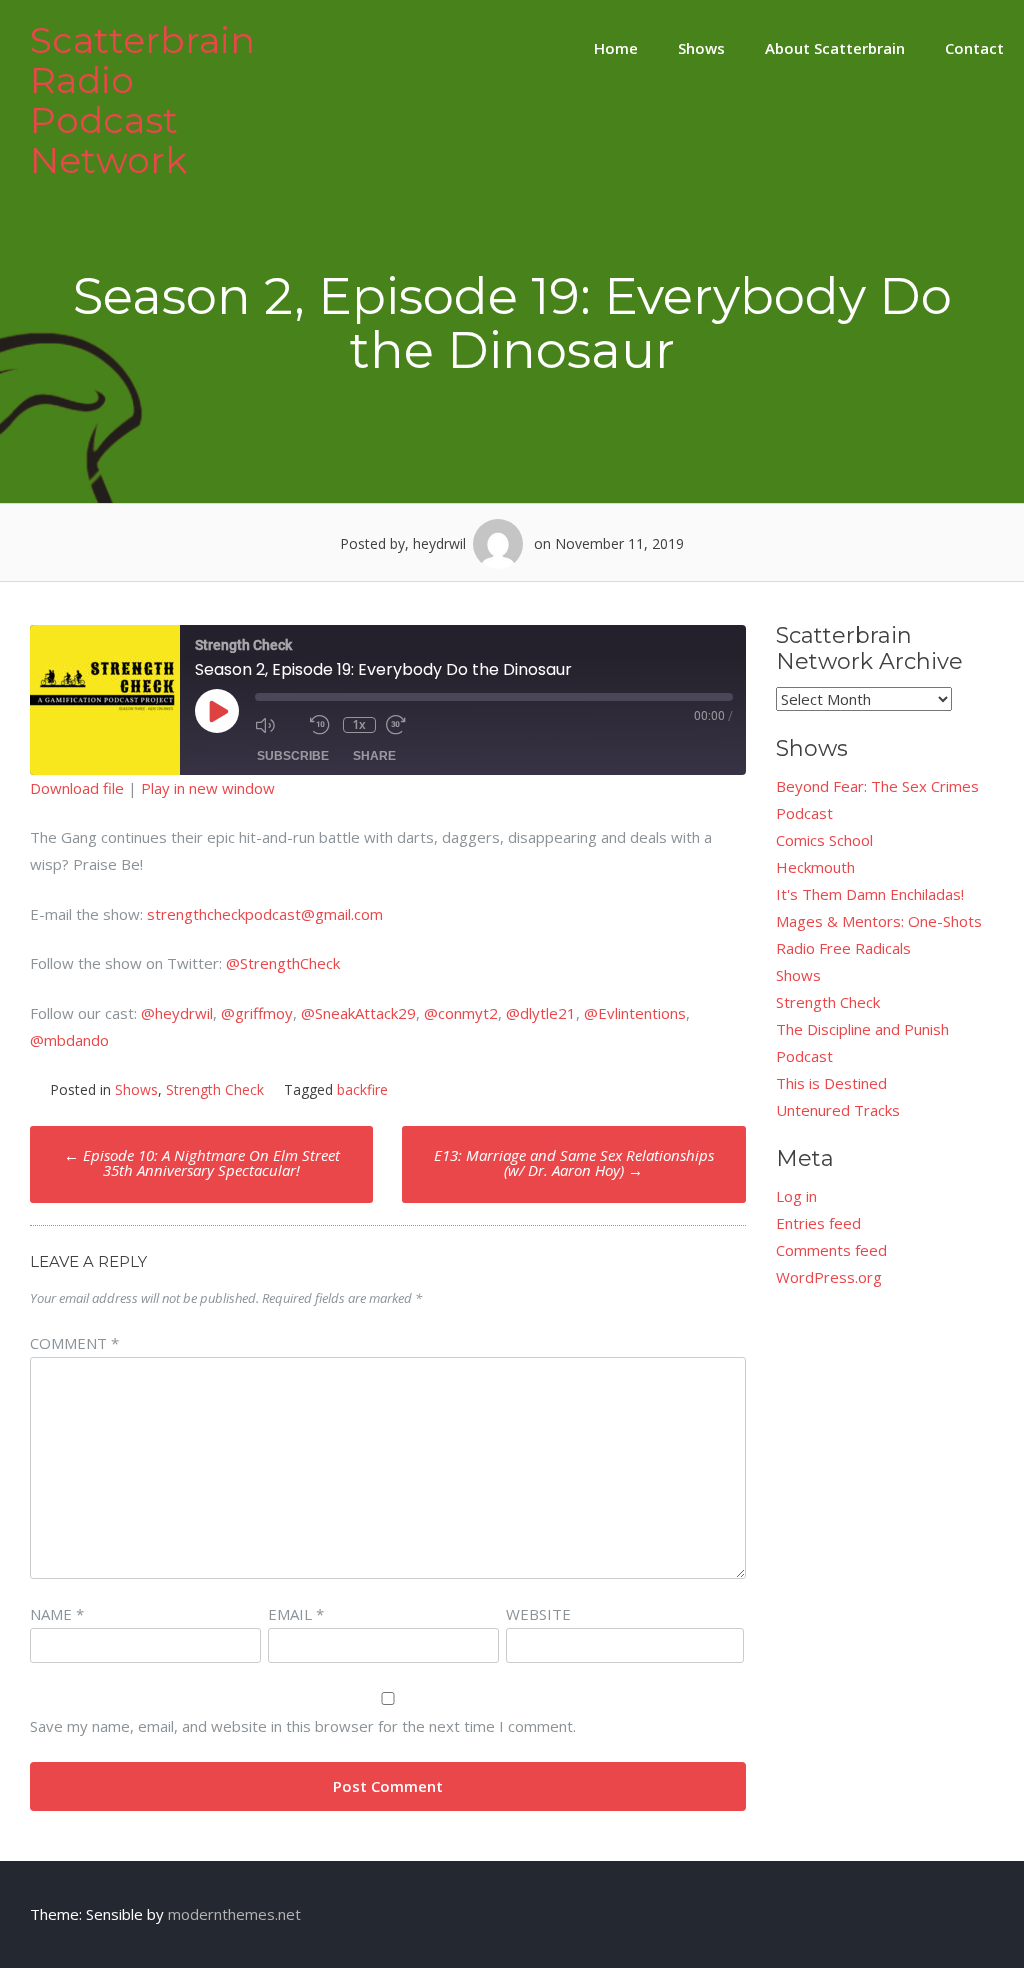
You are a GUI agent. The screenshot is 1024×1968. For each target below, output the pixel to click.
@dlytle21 (541, 1013)
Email (296, 1614)
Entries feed (818, 1223)
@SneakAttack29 (358, 1013)
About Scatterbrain (835, 48)
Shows (701, 48)
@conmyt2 (461, 1013)
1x (359, 725)
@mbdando (69, 1040)
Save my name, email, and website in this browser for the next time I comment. (303, 1726)
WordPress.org (829, 1277)
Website (538, 1614)
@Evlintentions (635, 1013)
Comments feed (831, 1250)
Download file (77, 788)
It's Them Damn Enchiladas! (870, 894)
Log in (796, 1196)
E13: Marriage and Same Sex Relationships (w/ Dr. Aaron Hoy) (574, 1162)
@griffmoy (257, 1013)
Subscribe (293, 756)
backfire (362, 1089)
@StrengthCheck (283, 963)
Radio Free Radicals (843, 948)
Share (374, 756)
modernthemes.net (234, 1914)
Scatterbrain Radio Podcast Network (142, 100)
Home (616, 48)
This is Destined (831, 1083)
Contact (974, 48)
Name (57, 1614)
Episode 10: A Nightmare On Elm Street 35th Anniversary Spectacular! (202, 1162)
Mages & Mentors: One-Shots (879, 921)
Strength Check (215, 1089)
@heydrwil (177, 1013)
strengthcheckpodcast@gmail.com (265, 914)
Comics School (824, 840)
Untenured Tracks (838, 1110)
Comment (74, 1343)
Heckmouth (815, 867)
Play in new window (208, 788)
